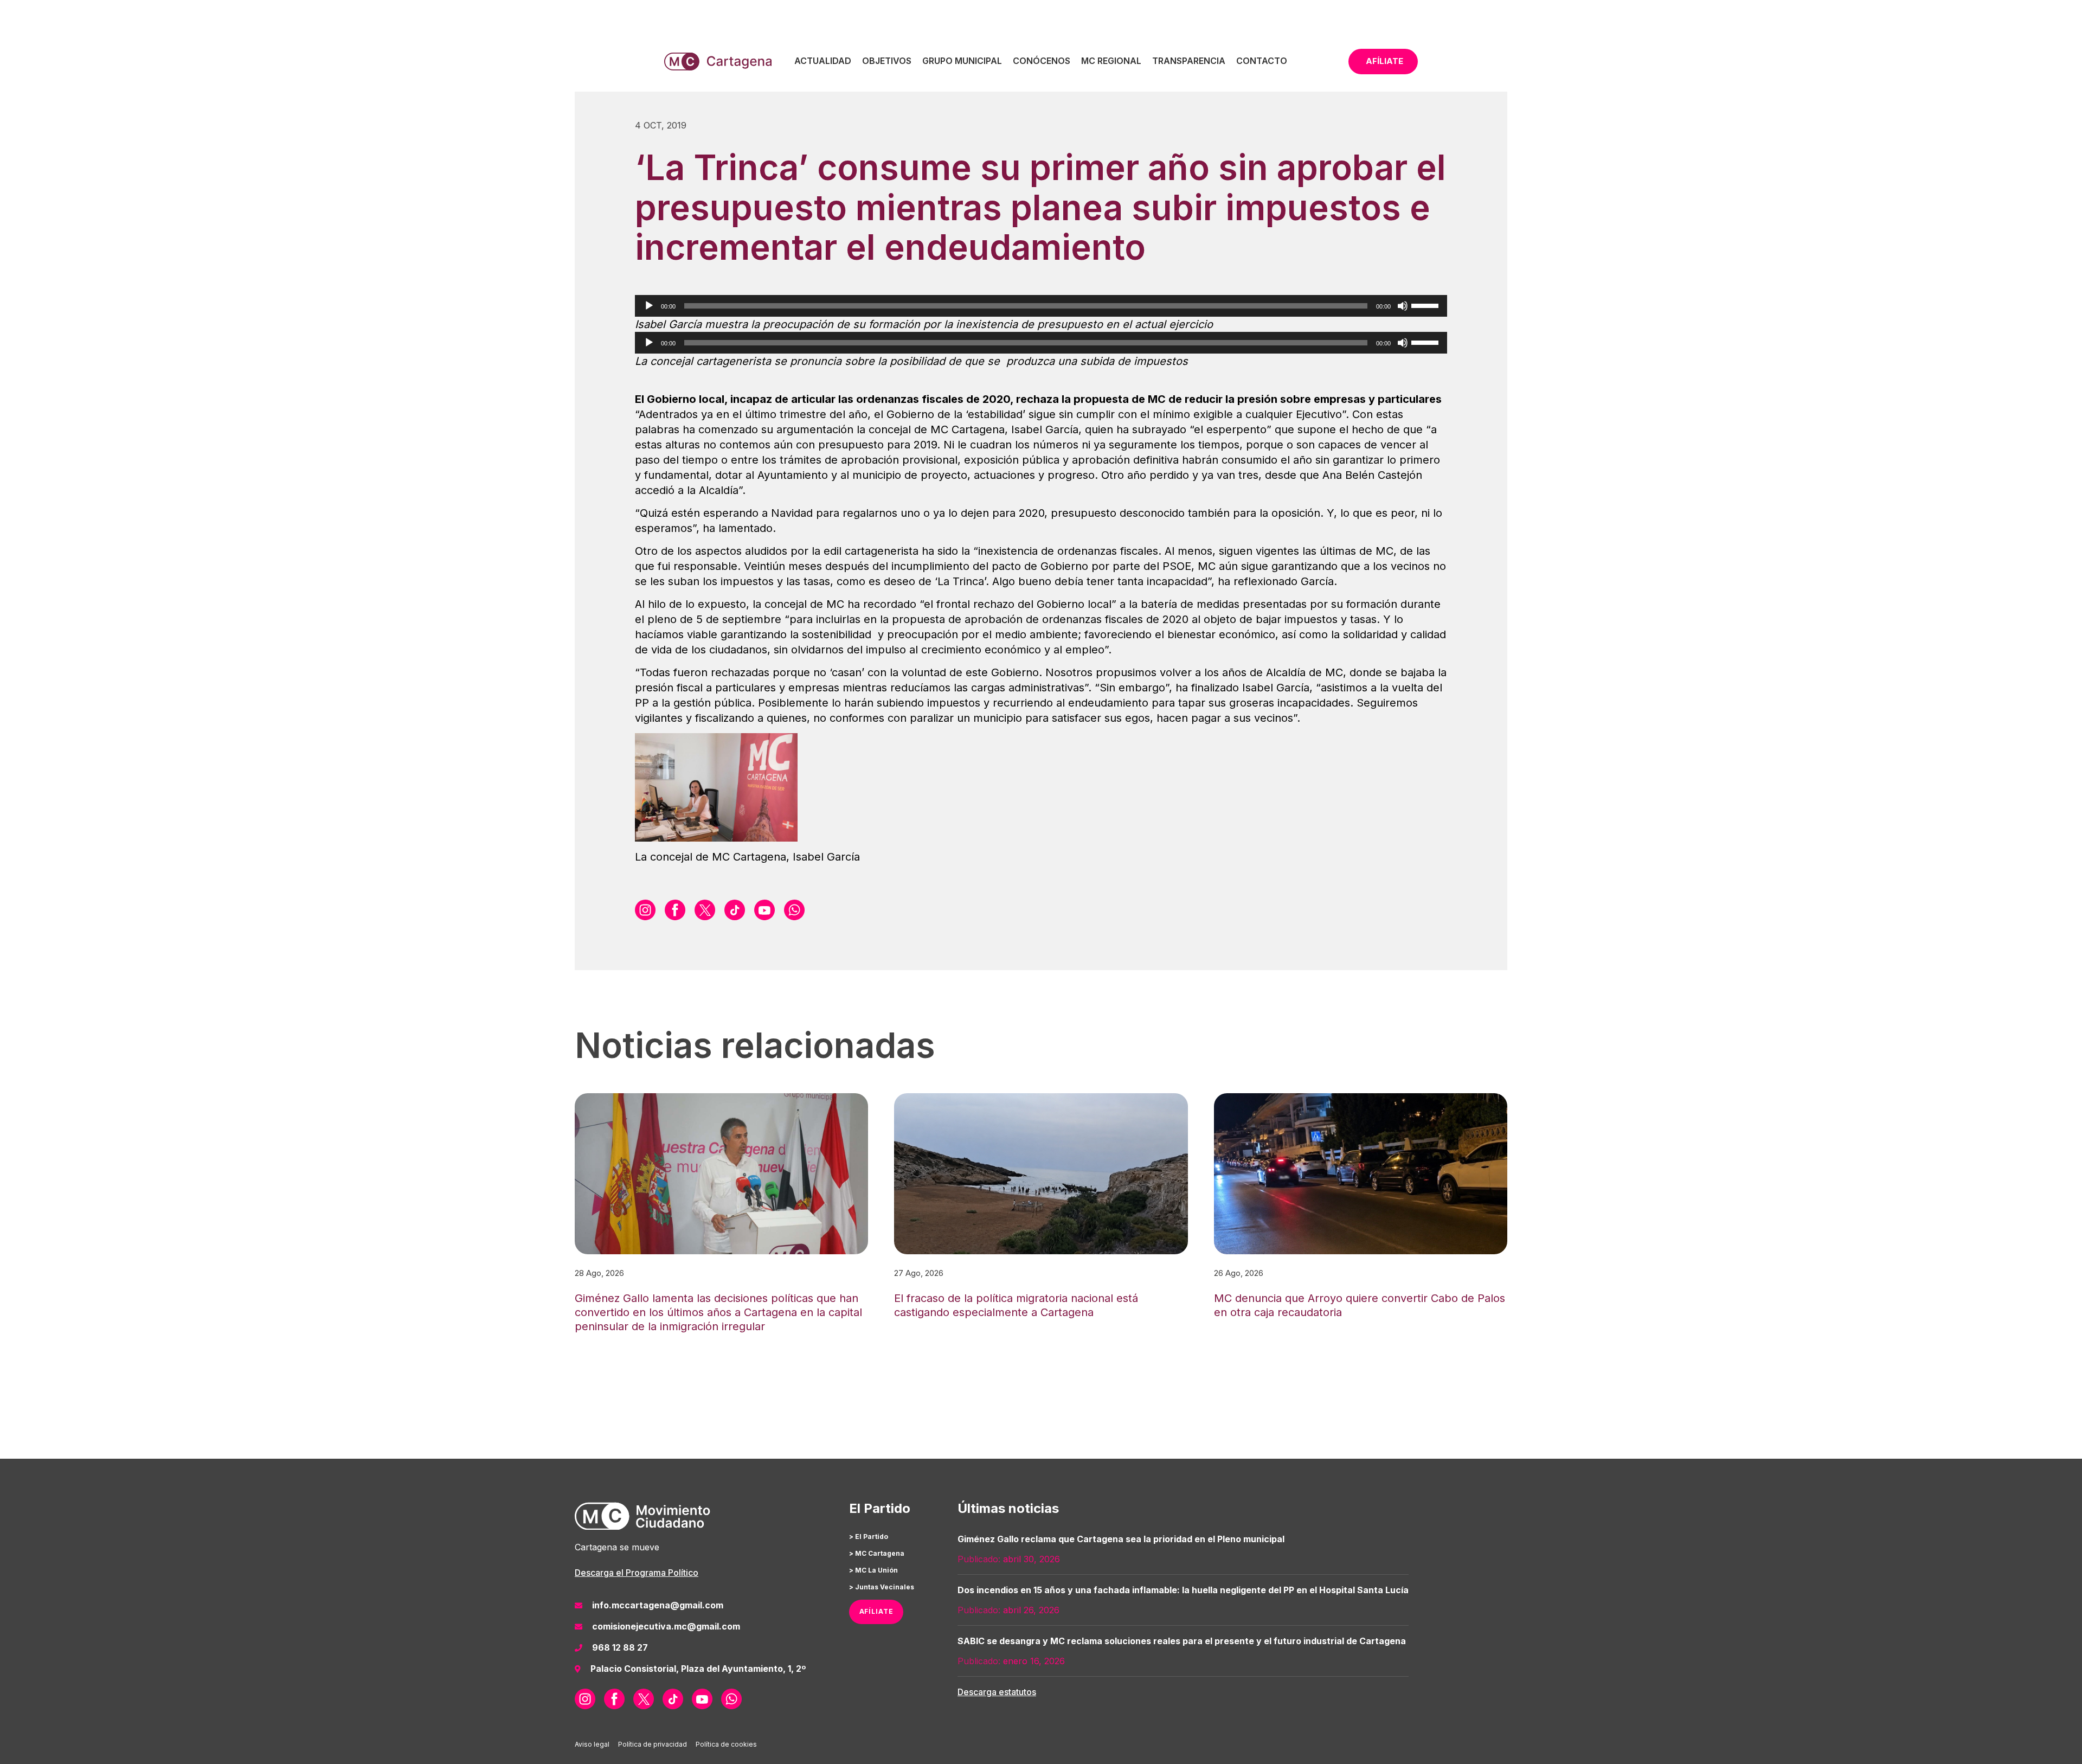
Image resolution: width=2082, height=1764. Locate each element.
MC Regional (1111, 61)
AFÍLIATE (876, 1611)
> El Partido (869, 1537)
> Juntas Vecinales (882, 1587)
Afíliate (1384, 61)
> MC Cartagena (877, 1553)
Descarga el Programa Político (637, 1573)
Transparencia (1189, 61)
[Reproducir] (649, 306)
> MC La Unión (873, 1570)
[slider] (1426, 305)
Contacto (1262, 61)
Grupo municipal (962, 61)
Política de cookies (726, 1744)
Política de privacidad (653, 1744)
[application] (1041, 306)
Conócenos (1042, 61)
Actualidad (823, 61)
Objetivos (887, 61)
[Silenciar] (1403, 306)
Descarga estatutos (997, 1692)
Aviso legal (592, 1744)
